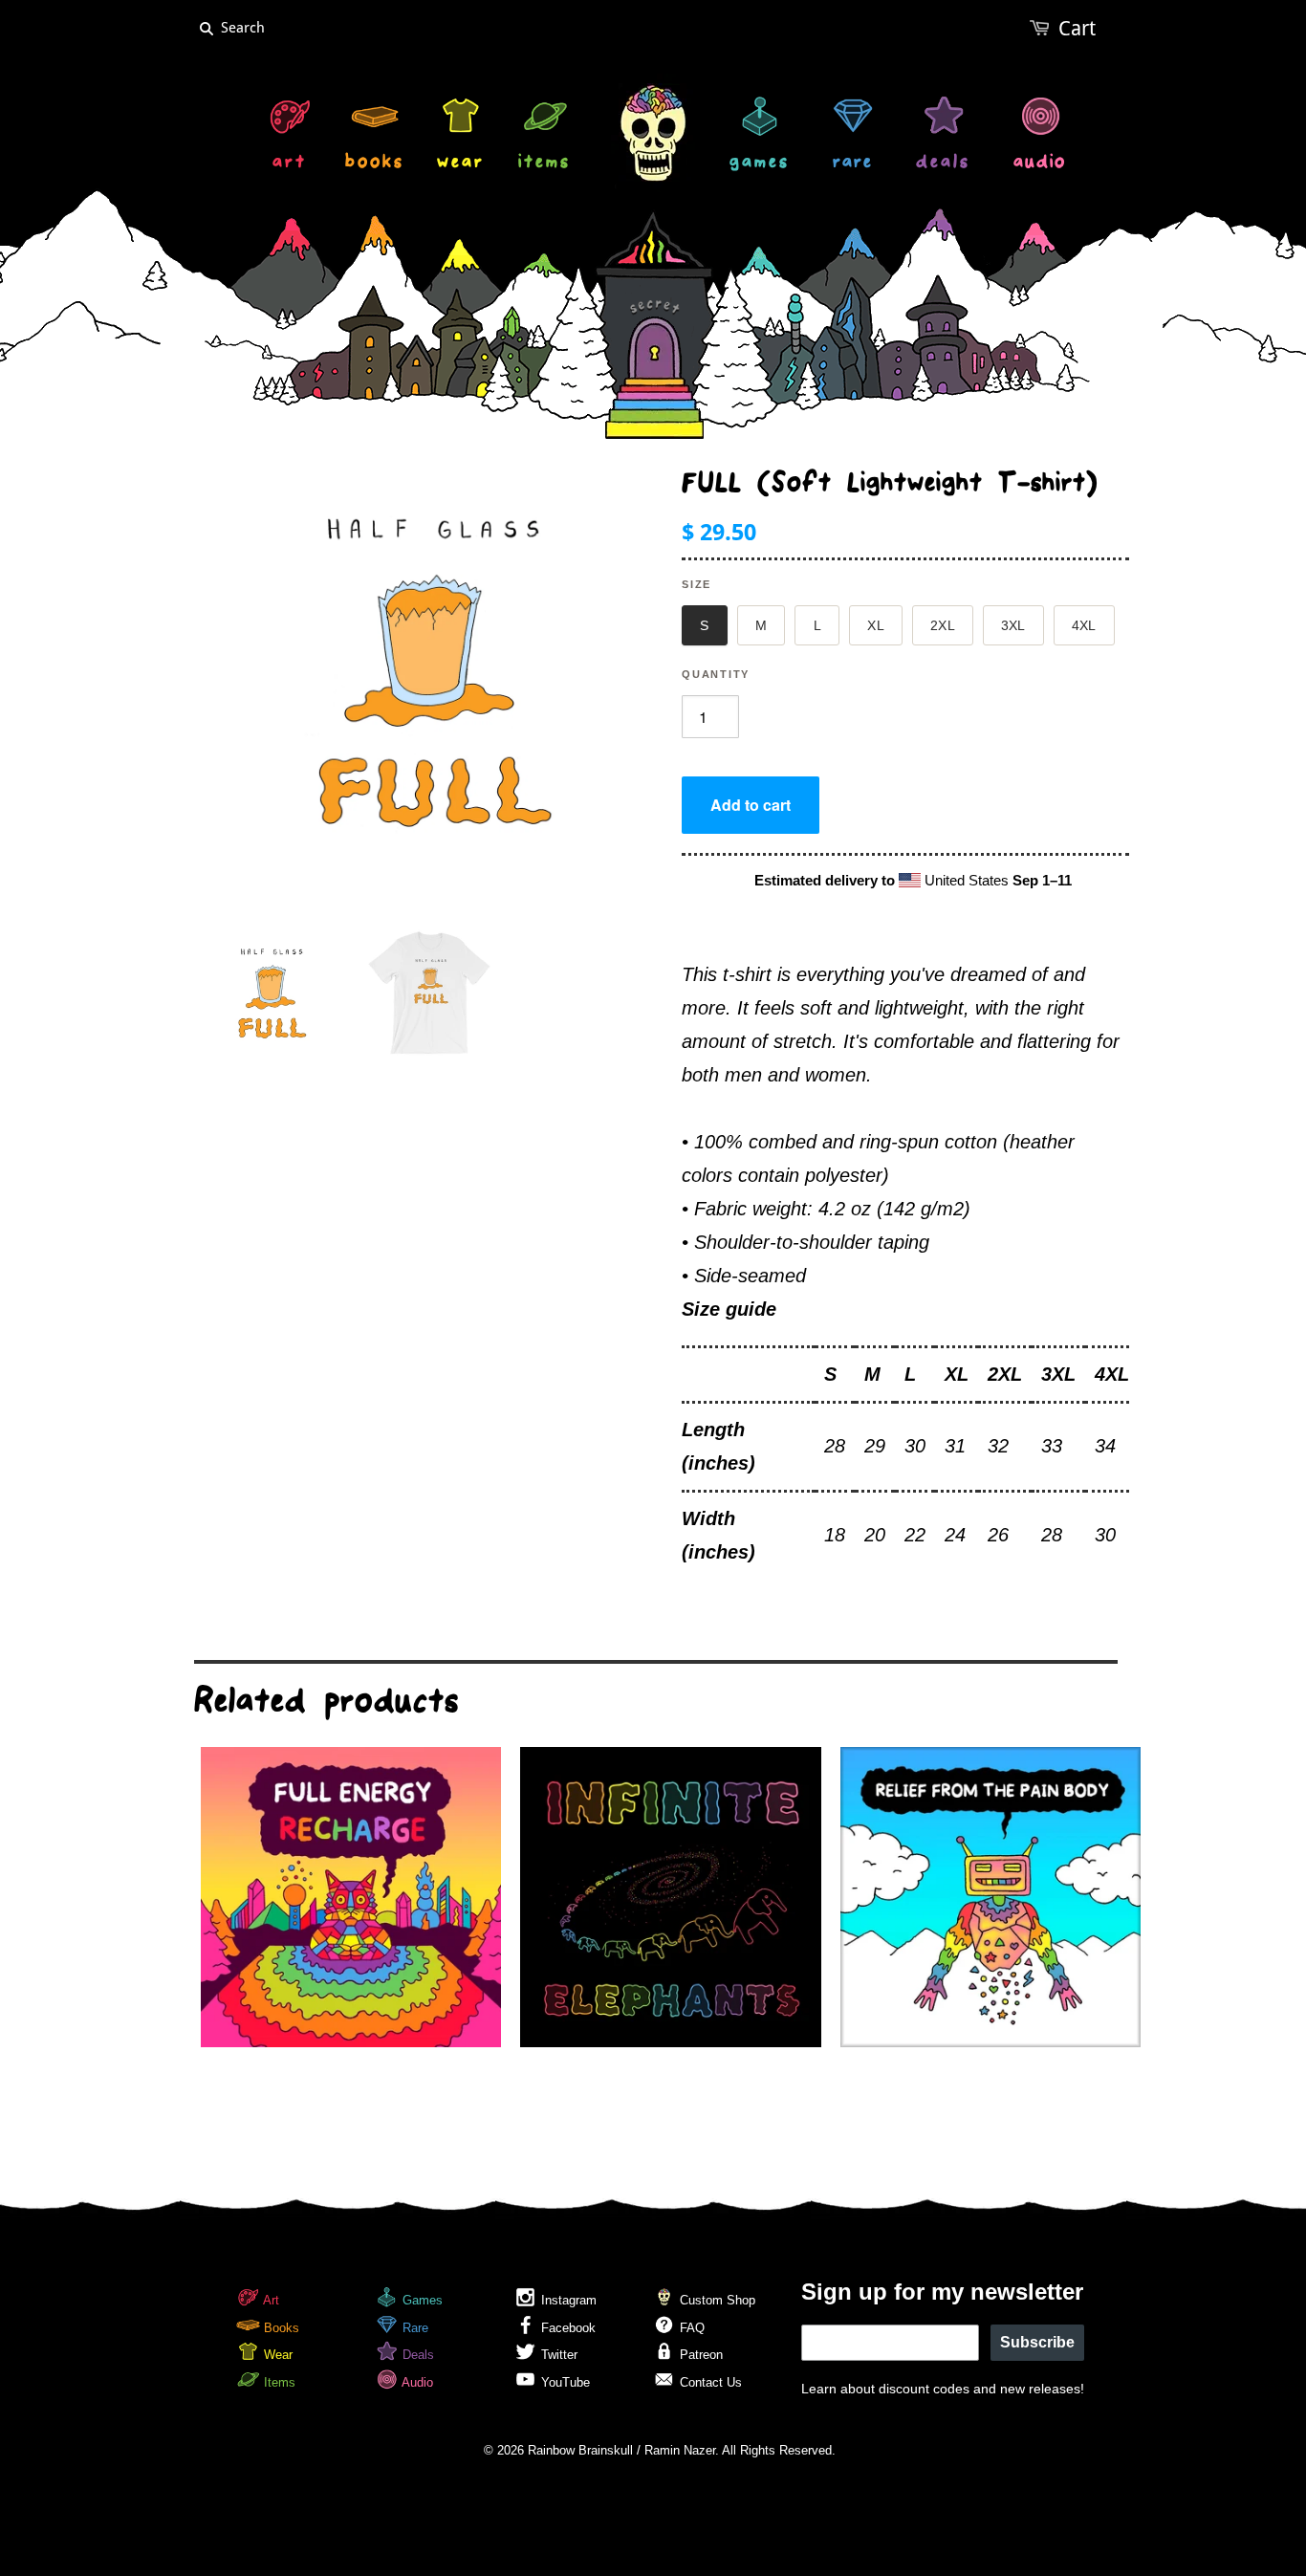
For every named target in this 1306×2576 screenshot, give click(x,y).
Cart (1077, 28)
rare (853, 164)
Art (270, 2300)
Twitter (557, 2355)
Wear (276, 2355)
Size (697, 584)
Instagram (567, 2300)
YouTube (564, 2382)
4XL (1084, 625)
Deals (416, 2355)
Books (280, 2328)
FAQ (690, 2328)
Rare (414, 2328)
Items (278, 2382)
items (544, 164)
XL (876, 625)
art (290, 164)
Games (421, 2300)
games (760, 164)
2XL (943, 625)
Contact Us (709, 2382)
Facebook (566, 2328)
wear (461, 164)
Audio (416, 2382)
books (375, 164)
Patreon (699, 2355)
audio (1040, 164)
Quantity (716, 674)
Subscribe (1037, 2342)
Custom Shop (716, 2300)
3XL (1013, 625)
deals (943, 164)
